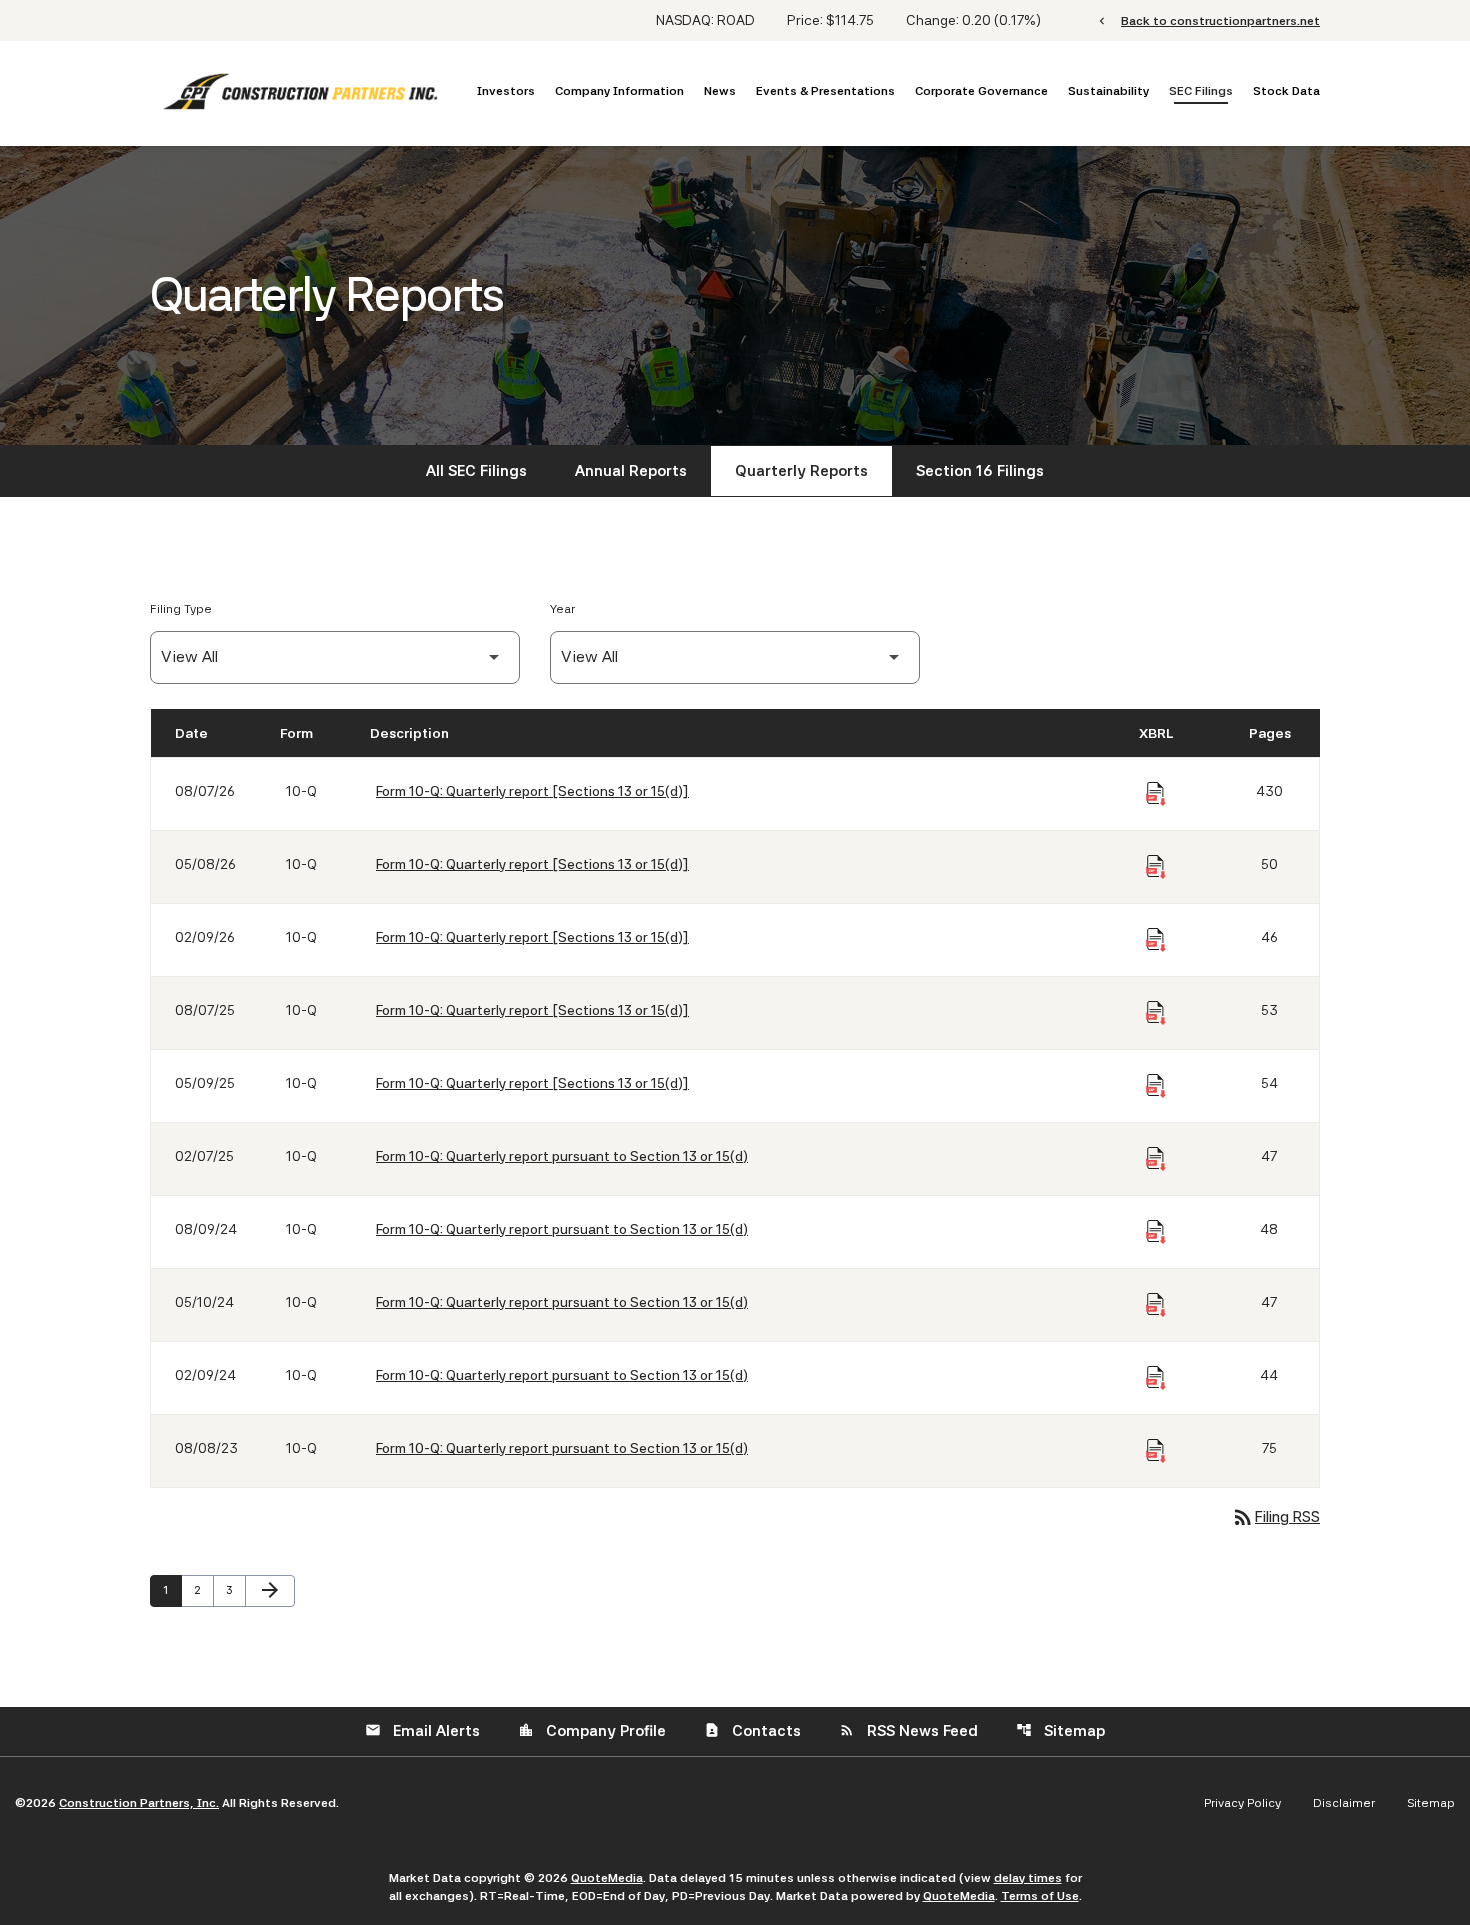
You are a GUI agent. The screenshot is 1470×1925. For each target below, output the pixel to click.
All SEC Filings (476, 471)
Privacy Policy (1242, 1803)
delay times (1028, 1878)
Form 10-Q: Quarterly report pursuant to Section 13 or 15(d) (562, 1156)
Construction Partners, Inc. (139, 1803)
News (720, 91)
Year (562, 609)
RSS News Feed (908, 1731)
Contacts (752, 1731)
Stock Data (1286, 91)
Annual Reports (631, 471)
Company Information (619, 91)
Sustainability (1108, 91)
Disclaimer (1344, 1803)
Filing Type (181, 609)
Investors (506, 91)
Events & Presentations (825, 91)
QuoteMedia (607, 1878)
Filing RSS (1275, 1517)
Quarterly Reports (801, 471)
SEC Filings (1201, 91)
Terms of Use (1040, 1896)
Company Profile (592, 1731)
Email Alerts (422, 1731)
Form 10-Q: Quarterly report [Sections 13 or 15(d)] (532, 791)
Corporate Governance (981, 91)
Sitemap (1060, 1731)
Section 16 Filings (980, 471)
